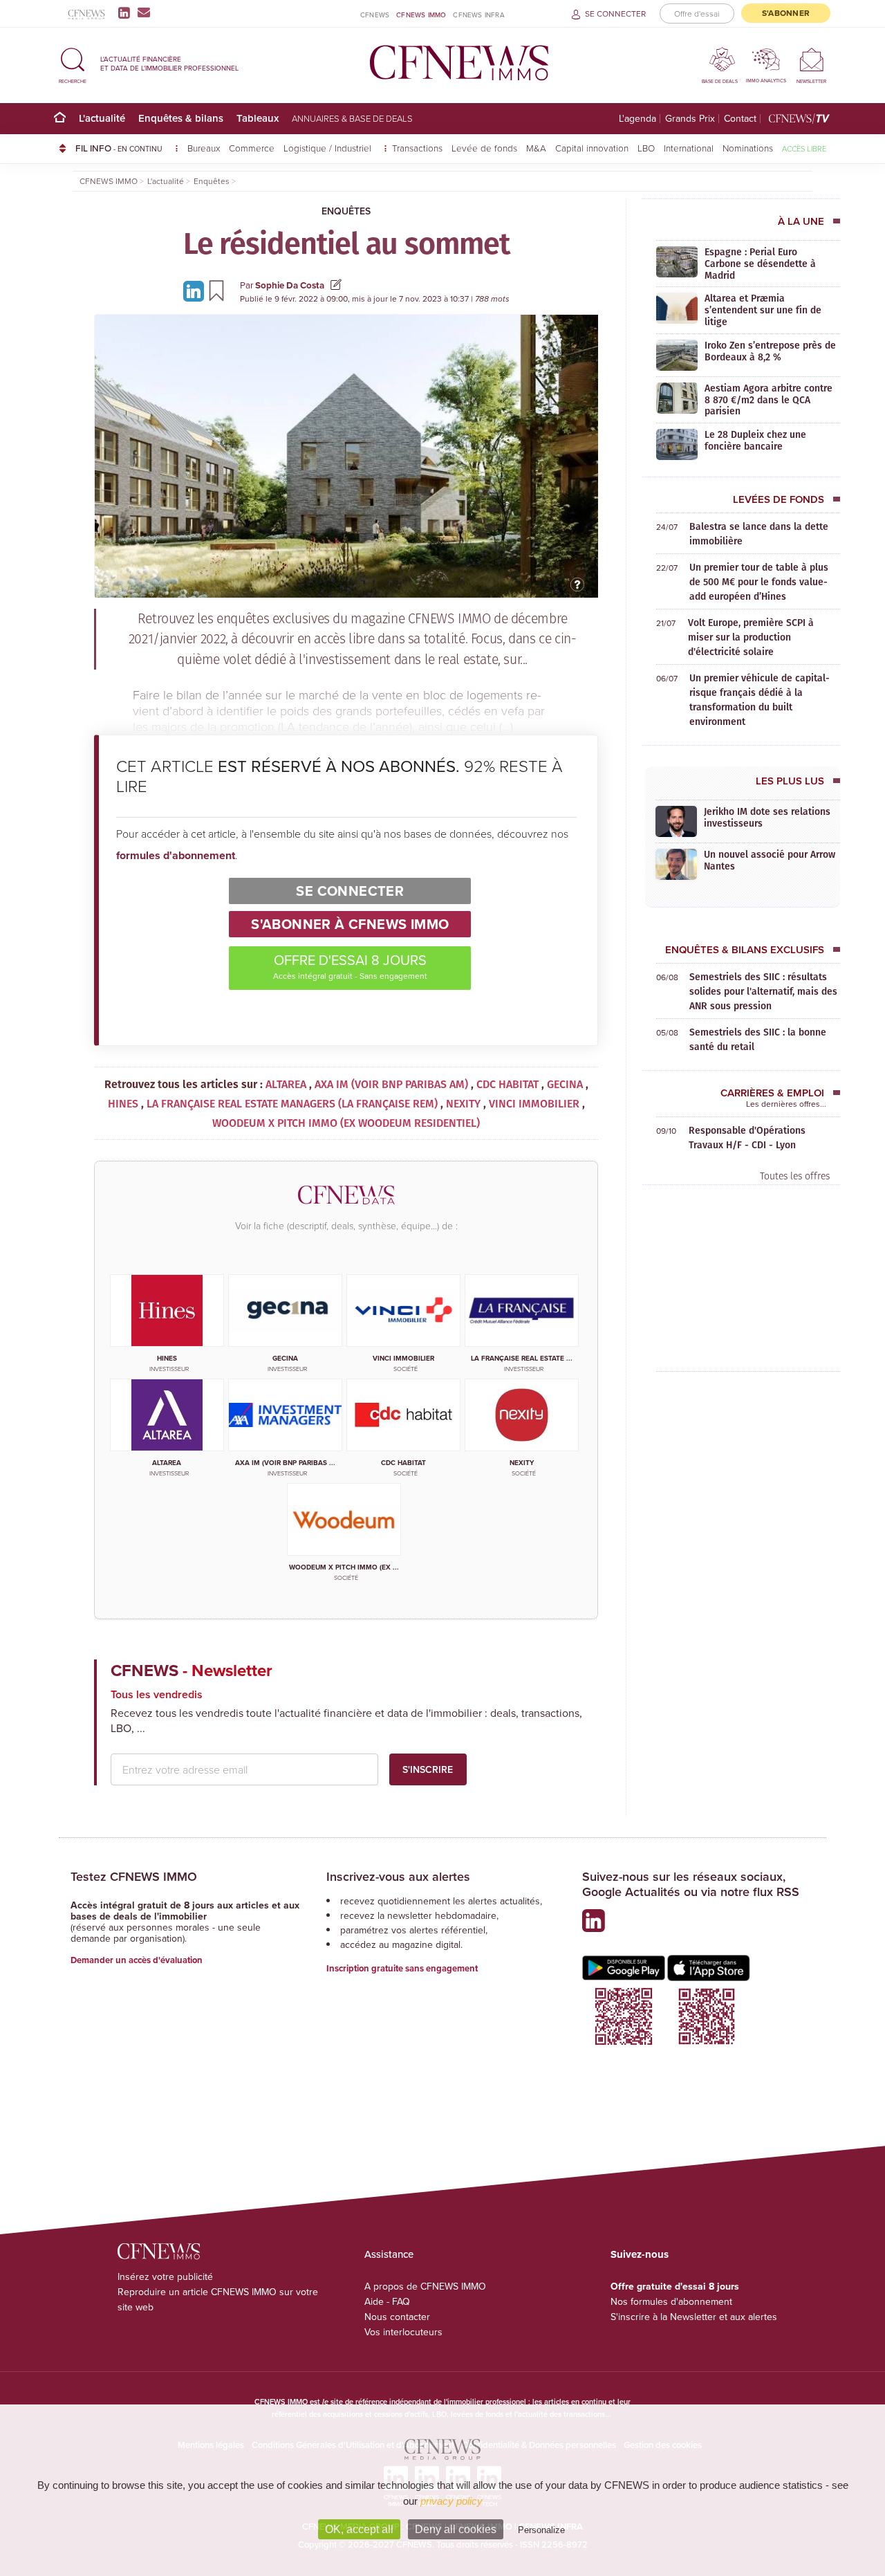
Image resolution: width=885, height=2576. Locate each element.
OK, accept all (359, 2529)
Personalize (541, 2530)
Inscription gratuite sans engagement (402, 1968)
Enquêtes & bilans (181, 118)
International (689, 148)
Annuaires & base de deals (352, 118)
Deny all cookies (456, 2529)
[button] (73, 63)
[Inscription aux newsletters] (144, 12)
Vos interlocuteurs (403, 2332)
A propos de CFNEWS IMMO (425, 2286)
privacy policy (451, 2501)
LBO (646, 148)
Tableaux (258, 118)
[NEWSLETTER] (811, 59)
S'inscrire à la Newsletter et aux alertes (694, 2317)
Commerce (252, 148)
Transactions (417, 148)
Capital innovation (592, 148)
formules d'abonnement (176, 855)
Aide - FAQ (387, 2301)
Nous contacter (397, 2317)
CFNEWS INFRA (478, 15)
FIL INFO (119, 148)
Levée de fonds (484, 148)
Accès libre (804, 148)
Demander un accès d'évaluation (137, 1960)
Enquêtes (346, 211)
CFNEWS (375, 15)
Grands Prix (690, 119)
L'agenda (637, 119)
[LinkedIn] (127, 12)
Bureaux (204, 148)
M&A (536, 148)
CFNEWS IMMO (421, 15)
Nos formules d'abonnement (671, 2301)
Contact (740, 119)
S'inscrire (428, 1769)
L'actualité (102, 118)
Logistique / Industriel (329, 148)
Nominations (748, 148)
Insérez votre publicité (165, 2276)
